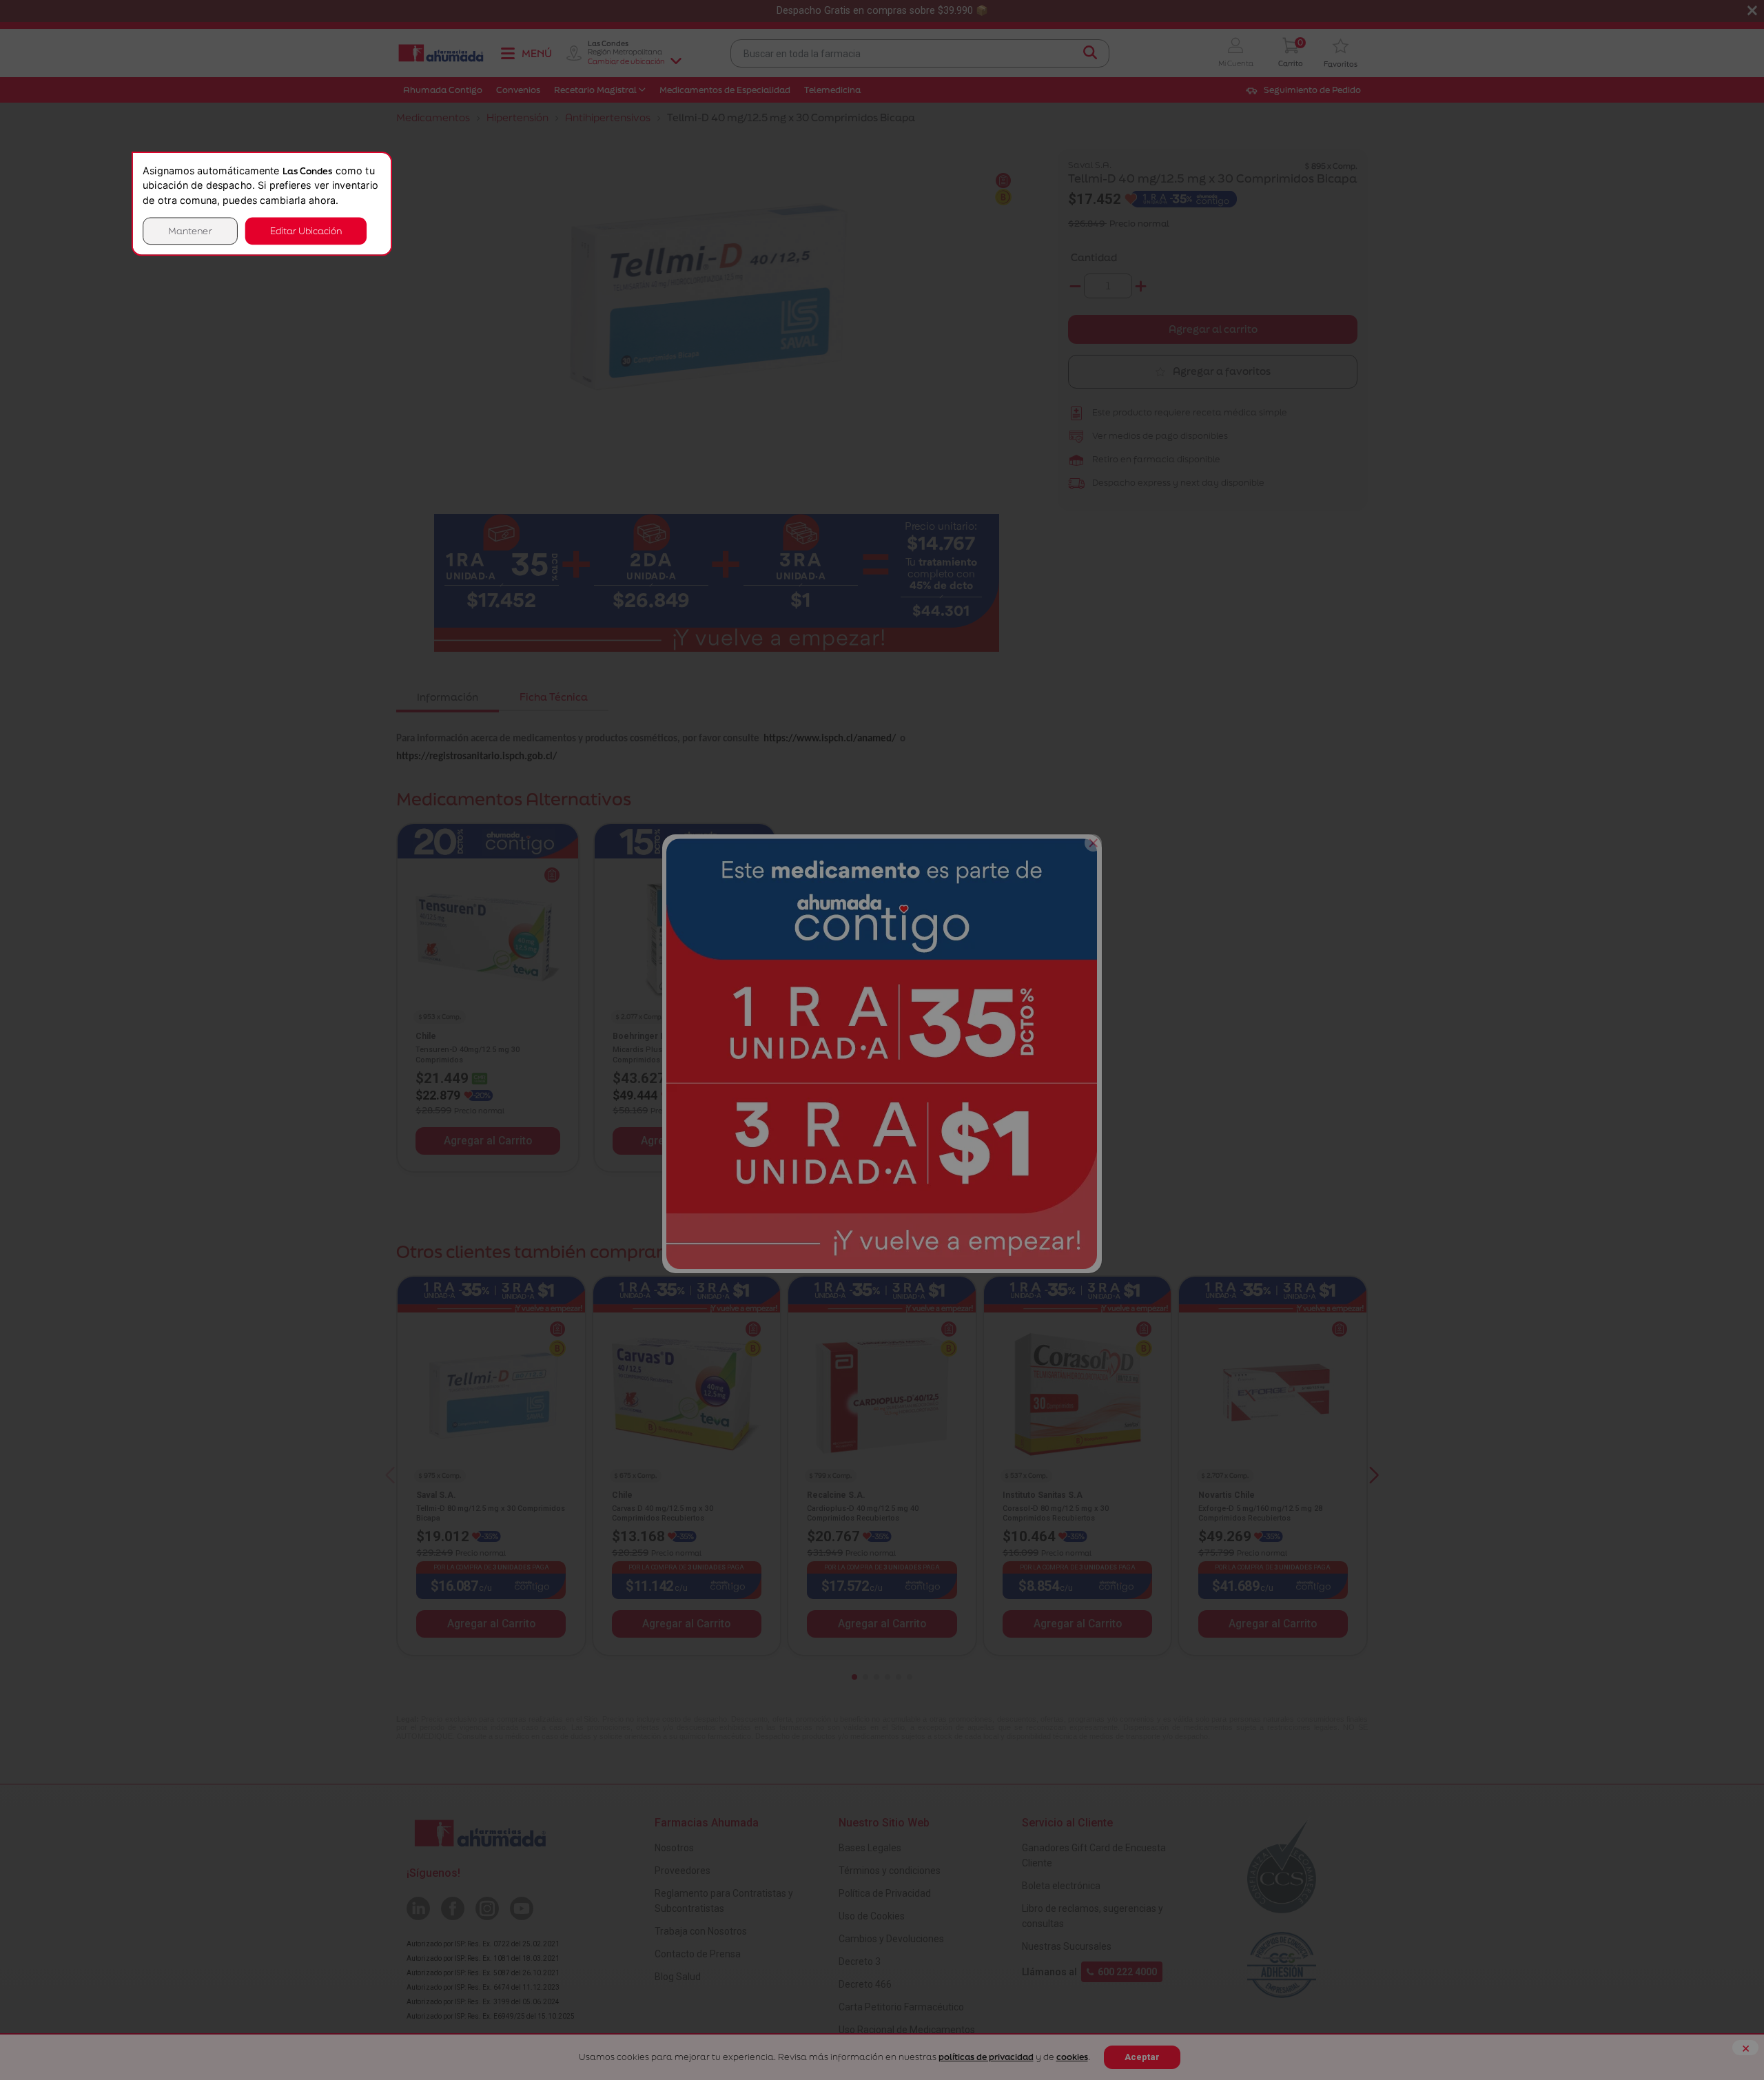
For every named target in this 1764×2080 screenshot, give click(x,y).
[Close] (1093, 843)
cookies (1072, 2057)
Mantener (190, 230)
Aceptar (1142, 2057)
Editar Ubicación (306, 230)
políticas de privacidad (986, 2057)
